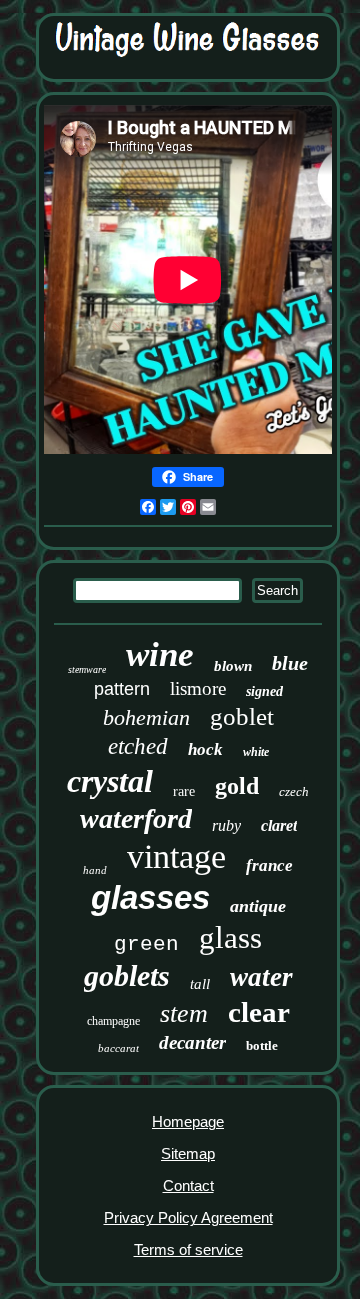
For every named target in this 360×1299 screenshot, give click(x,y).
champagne (113, 1021)
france (269, 865)
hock (205, 749)
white (256, 752)
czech (294, 791)
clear (259, 1012)
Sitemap (188, 1153)
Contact (188, 1185)
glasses (150, 897)
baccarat (118, 1048)
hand (95, 870)
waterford (136, 818)
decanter (192, 1042)
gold (237, 786)
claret (279, 825)
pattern (122, 689)
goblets (127, 975)
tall (200, 984)
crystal (110, 781)
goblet (242, 716)
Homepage (188, 1121)
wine (160, 654)
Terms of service (188, 1249)
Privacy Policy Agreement (188, 1217)
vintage (176, 856)
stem (184, 1013)
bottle (262, 1045)
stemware (87, 669)
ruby (226, 825)
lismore (198, 688)
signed (264, 691)
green (146, 944)
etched (138, 746)
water (261, 977)
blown (233, 666)
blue (290, 663)
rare (184, 791)
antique (258, 906)
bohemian (146, 717)
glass (230, 937)
